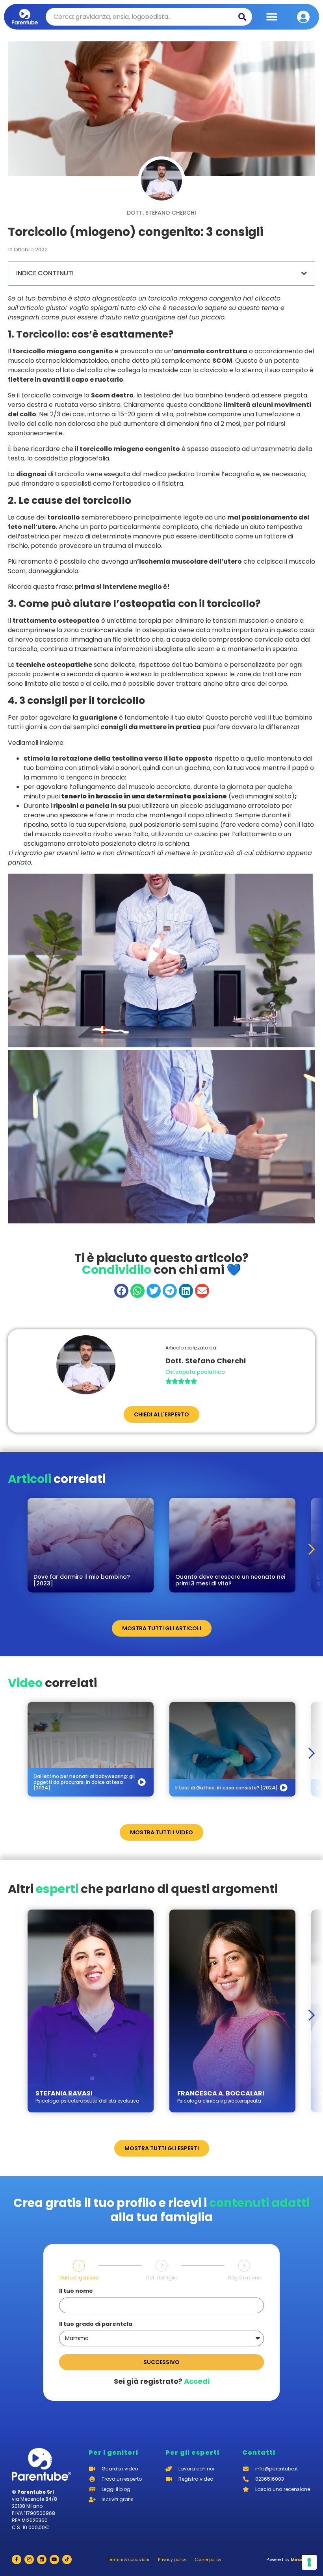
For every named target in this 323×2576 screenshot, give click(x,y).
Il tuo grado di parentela (96, 2325)
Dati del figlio (162, 2278)
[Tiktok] (67, 2559)
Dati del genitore (79, 2278)
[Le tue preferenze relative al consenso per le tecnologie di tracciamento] (309, 2562)
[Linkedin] (42, 2559)
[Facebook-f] (17, 2559)
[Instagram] (29, 2559)
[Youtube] (54, 2559)
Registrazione (244, 2278)
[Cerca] (242, 17)
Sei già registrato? (162, 2381)
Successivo (161, 2362)
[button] (272, 17)
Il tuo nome (76, 2291)
